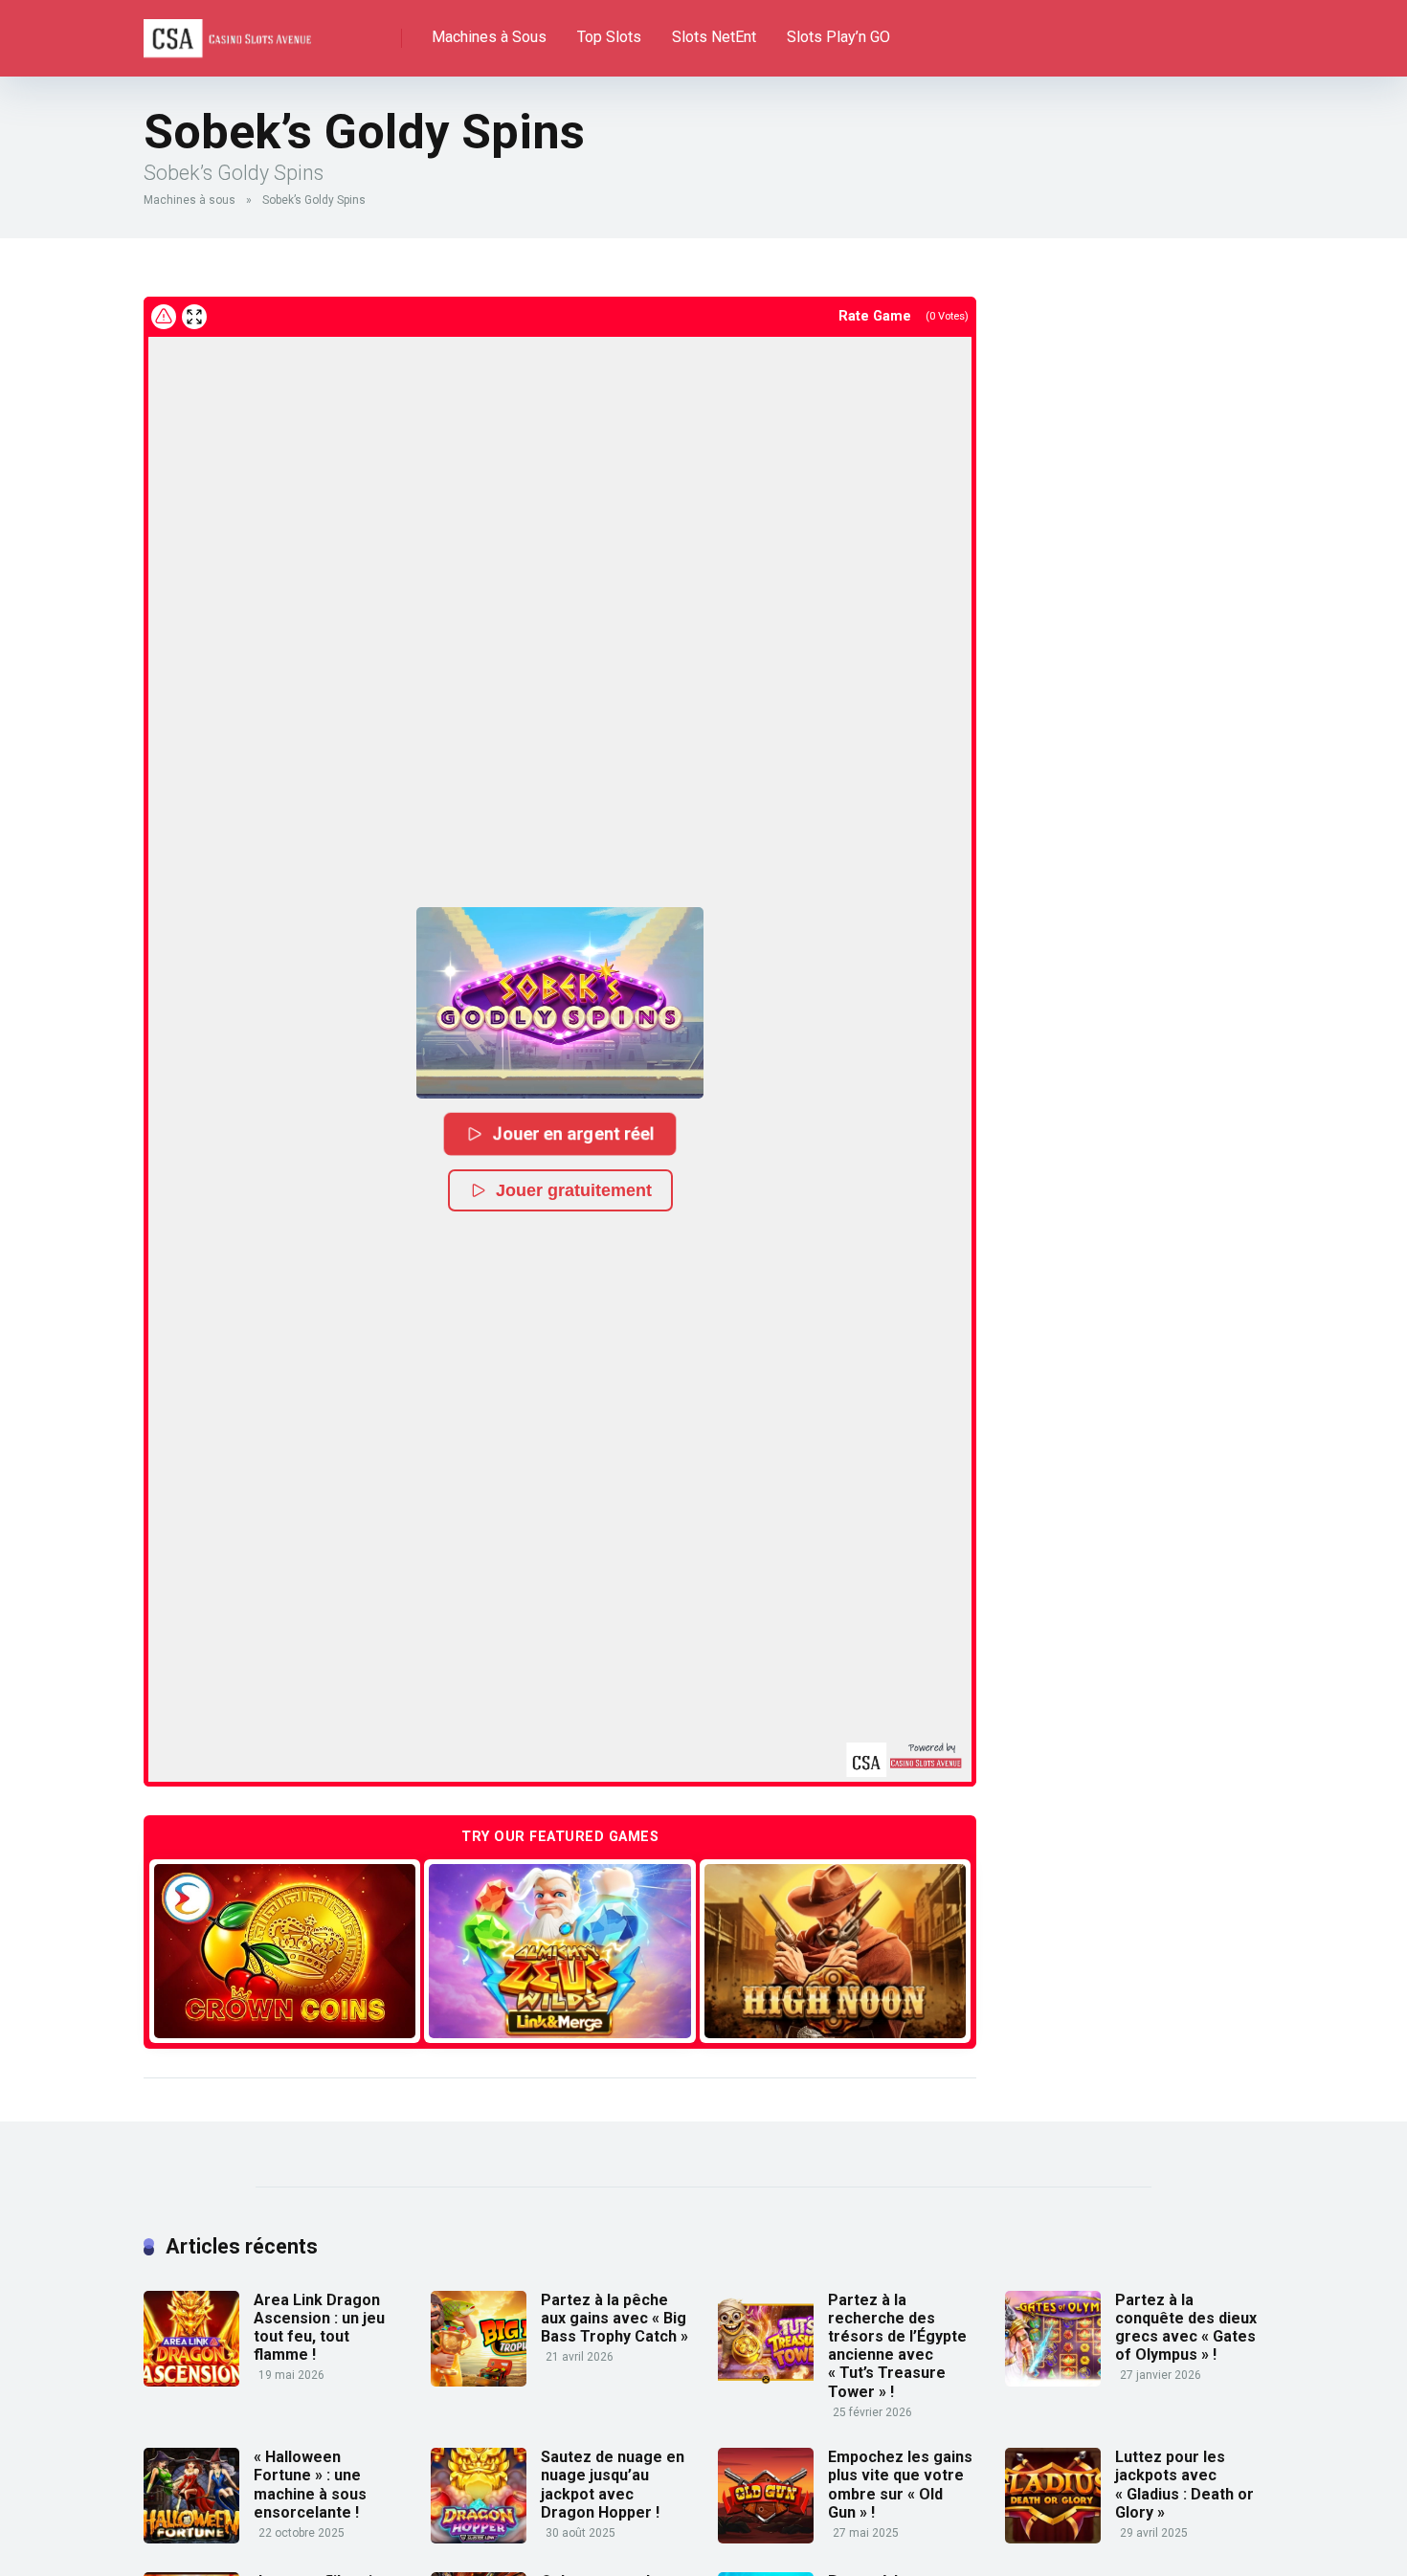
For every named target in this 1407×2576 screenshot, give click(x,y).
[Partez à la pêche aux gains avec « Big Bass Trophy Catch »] (479, 2381)
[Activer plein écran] (194, 317)
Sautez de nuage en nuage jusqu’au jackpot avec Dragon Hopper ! (613, 2485)
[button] (560, 1003)
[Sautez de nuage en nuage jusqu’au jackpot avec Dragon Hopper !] (479, 2538)
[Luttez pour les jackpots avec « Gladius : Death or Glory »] (1053, 2538)
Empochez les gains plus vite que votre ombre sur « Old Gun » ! (900, 2485)
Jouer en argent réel (574, 1133)
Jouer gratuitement (574, 1190)
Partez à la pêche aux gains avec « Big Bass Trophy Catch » (614, 2318)
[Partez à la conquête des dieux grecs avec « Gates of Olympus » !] (1053, 2381)
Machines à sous (190, 200)
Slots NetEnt (714, 37)
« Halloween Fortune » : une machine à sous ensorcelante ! (310, 2485)
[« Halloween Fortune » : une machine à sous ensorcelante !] (191, 2538)
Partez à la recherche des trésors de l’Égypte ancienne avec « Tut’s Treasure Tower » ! (897, 2346)
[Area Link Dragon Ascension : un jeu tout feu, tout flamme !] (191, 2381)
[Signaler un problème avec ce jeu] (164, 317)
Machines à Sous (489, 37)
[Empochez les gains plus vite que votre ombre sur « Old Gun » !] (766, 2538)
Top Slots (609, 37)
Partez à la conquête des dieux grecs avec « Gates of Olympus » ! (1186, 2328)
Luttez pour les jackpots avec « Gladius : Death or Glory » (1184, 2485)
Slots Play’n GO (838, 37)
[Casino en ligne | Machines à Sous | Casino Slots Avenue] (227, 31)
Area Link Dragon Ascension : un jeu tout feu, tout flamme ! (319, 2328)
